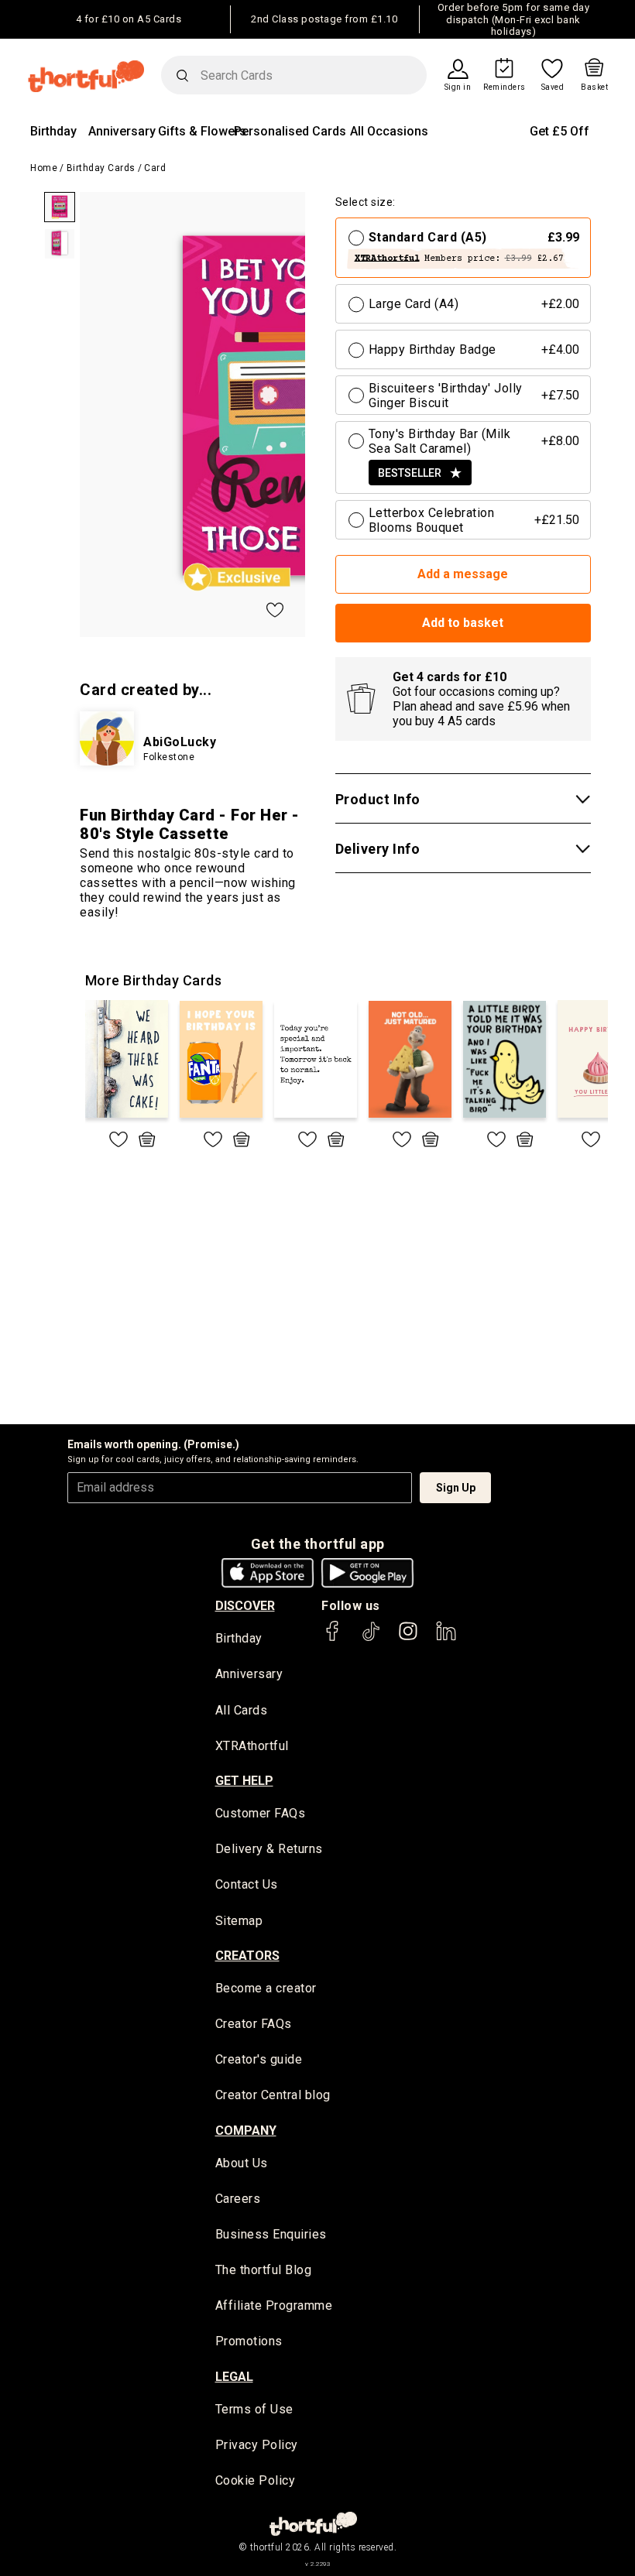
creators (247, 1956)
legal (234, 2377)
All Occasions (389, 131)
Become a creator (266, 1988)
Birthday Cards (101, 168)
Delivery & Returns (269, 1849)
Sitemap (239, 1921)
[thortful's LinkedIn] (446, 1638)
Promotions (249, 2341)
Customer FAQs (261, 1813)
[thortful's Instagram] (408, 1638)
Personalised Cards (290, 131)
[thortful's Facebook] (333, 1638)
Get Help (244, 1781)
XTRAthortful (252, 1746)
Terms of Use (254, 2409)
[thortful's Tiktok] (371, 1638)
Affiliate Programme (274, 2305)
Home (44, 168)
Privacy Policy (257, 2445)
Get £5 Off (559, 131)
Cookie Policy (256, 2480)
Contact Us (247, 1884)
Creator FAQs (254, 2024)
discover (245, 1606)
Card (155, 168)
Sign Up (456, 1488)
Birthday (53, 131)
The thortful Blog (264, 2270)
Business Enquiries (271, 2234)
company (246, 2131)
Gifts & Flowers (202, 131)
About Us (242, 2163)
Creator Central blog (273, 2095)
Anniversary (122, 131)
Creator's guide (259, 2059)
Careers (238, 2199)
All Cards (242, 1710)
